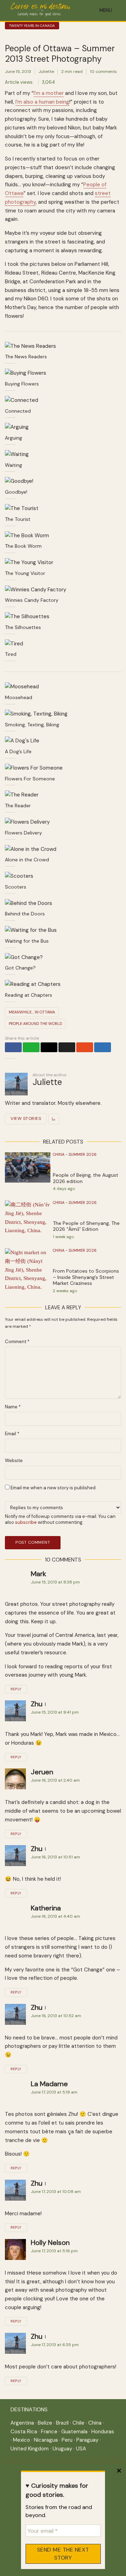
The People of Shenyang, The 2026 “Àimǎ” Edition (86, 1226)
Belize (45, 2423)
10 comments (103, 72)
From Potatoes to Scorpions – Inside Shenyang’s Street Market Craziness (86, 1277)
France (49, 2432)
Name (13, 1407)
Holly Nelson (50, 2242)
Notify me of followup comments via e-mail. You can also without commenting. (60, 1519)
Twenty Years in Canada (32, 26)
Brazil (62, 2423)
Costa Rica (24, 2432)
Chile (78, 2423)
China (95, 2423)
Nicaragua (46, 2440)
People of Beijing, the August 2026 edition (86, 1178)
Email (12, 1434)
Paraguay (87, 2440)
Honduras (103, 2432)
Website (14, 1461)
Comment (17, 1342)
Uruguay (62, 2449)
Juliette (46, 72)
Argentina (22, 2423)
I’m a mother (49, 93)
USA (81, 2449)
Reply (16, 1689)
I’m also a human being (42, 102)
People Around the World (35, 1024)
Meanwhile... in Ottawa (32, 1012)
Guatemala (74, 2432)
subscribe (26, 1522)
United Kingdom (30, 2449)
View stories (26, 1118)
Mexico (22, 2440)
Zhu (37, 1704)
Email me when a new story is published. (53, 1488)
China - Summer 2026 (75, 1154)
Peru (67, 2440)
